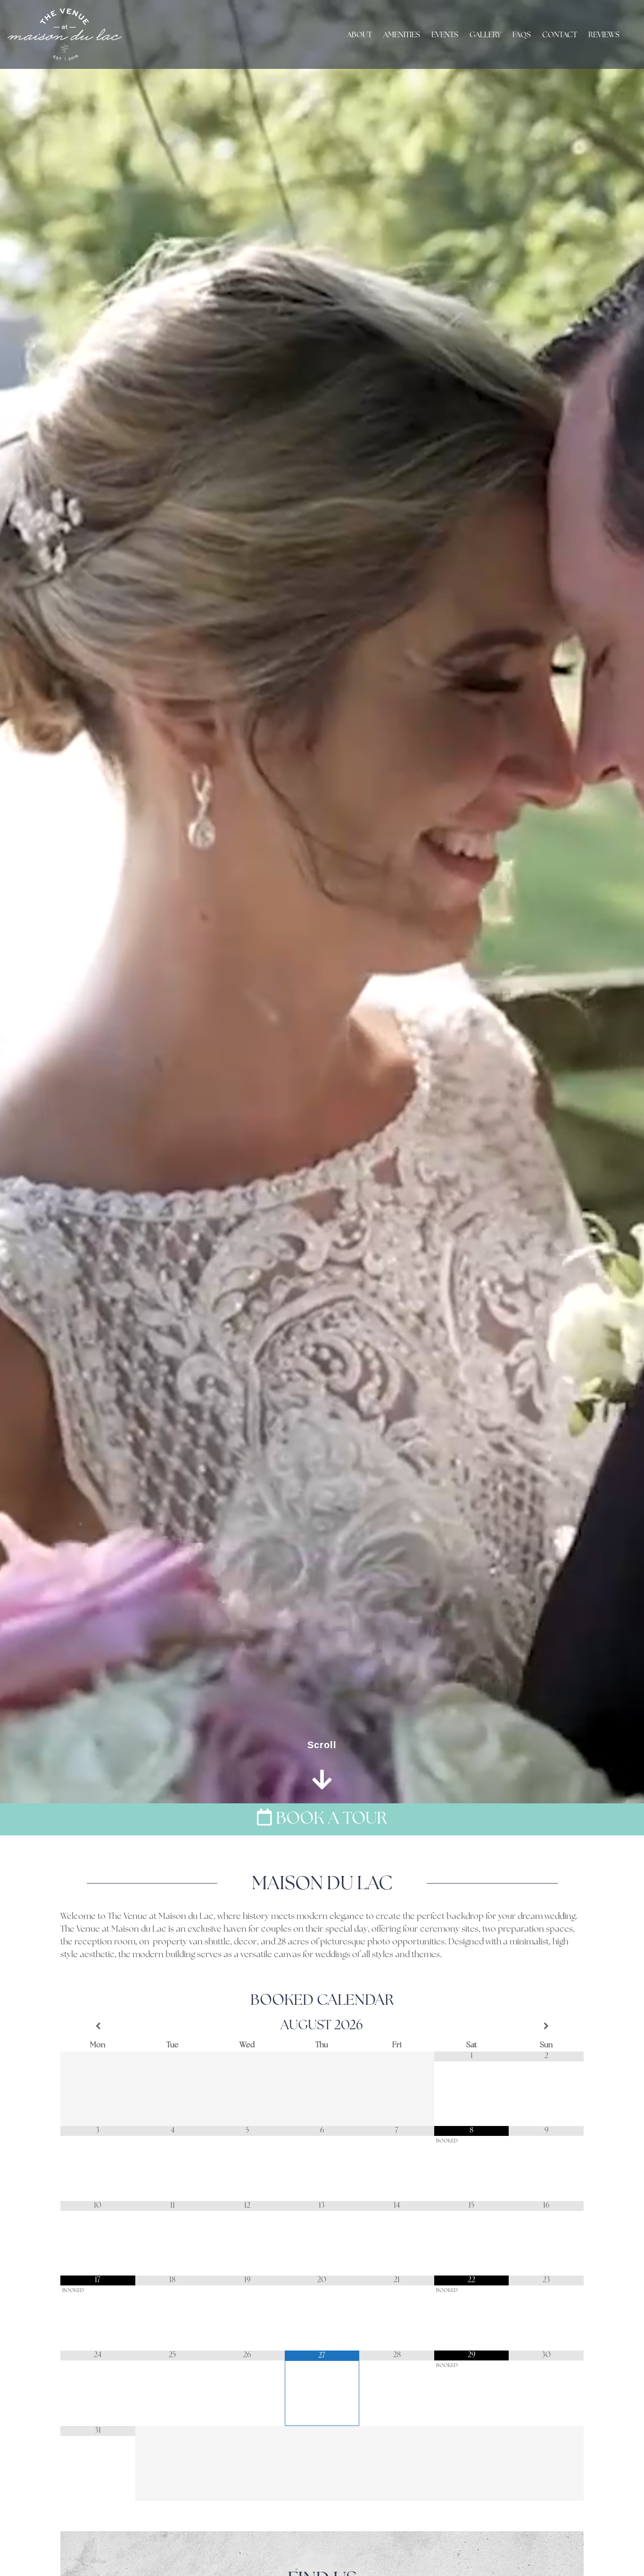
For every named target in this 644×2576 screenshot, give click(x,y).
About (359, 35)
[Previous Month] (98, 2026)
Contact (560, 35)
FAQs (522, 35)
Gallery (485, 35)
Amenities (402, 35)
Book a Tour (330, 1819)
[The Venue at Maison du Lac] (65, 34)
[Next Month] (546, 2026)
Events (445, 35)
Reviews (604, 35)
